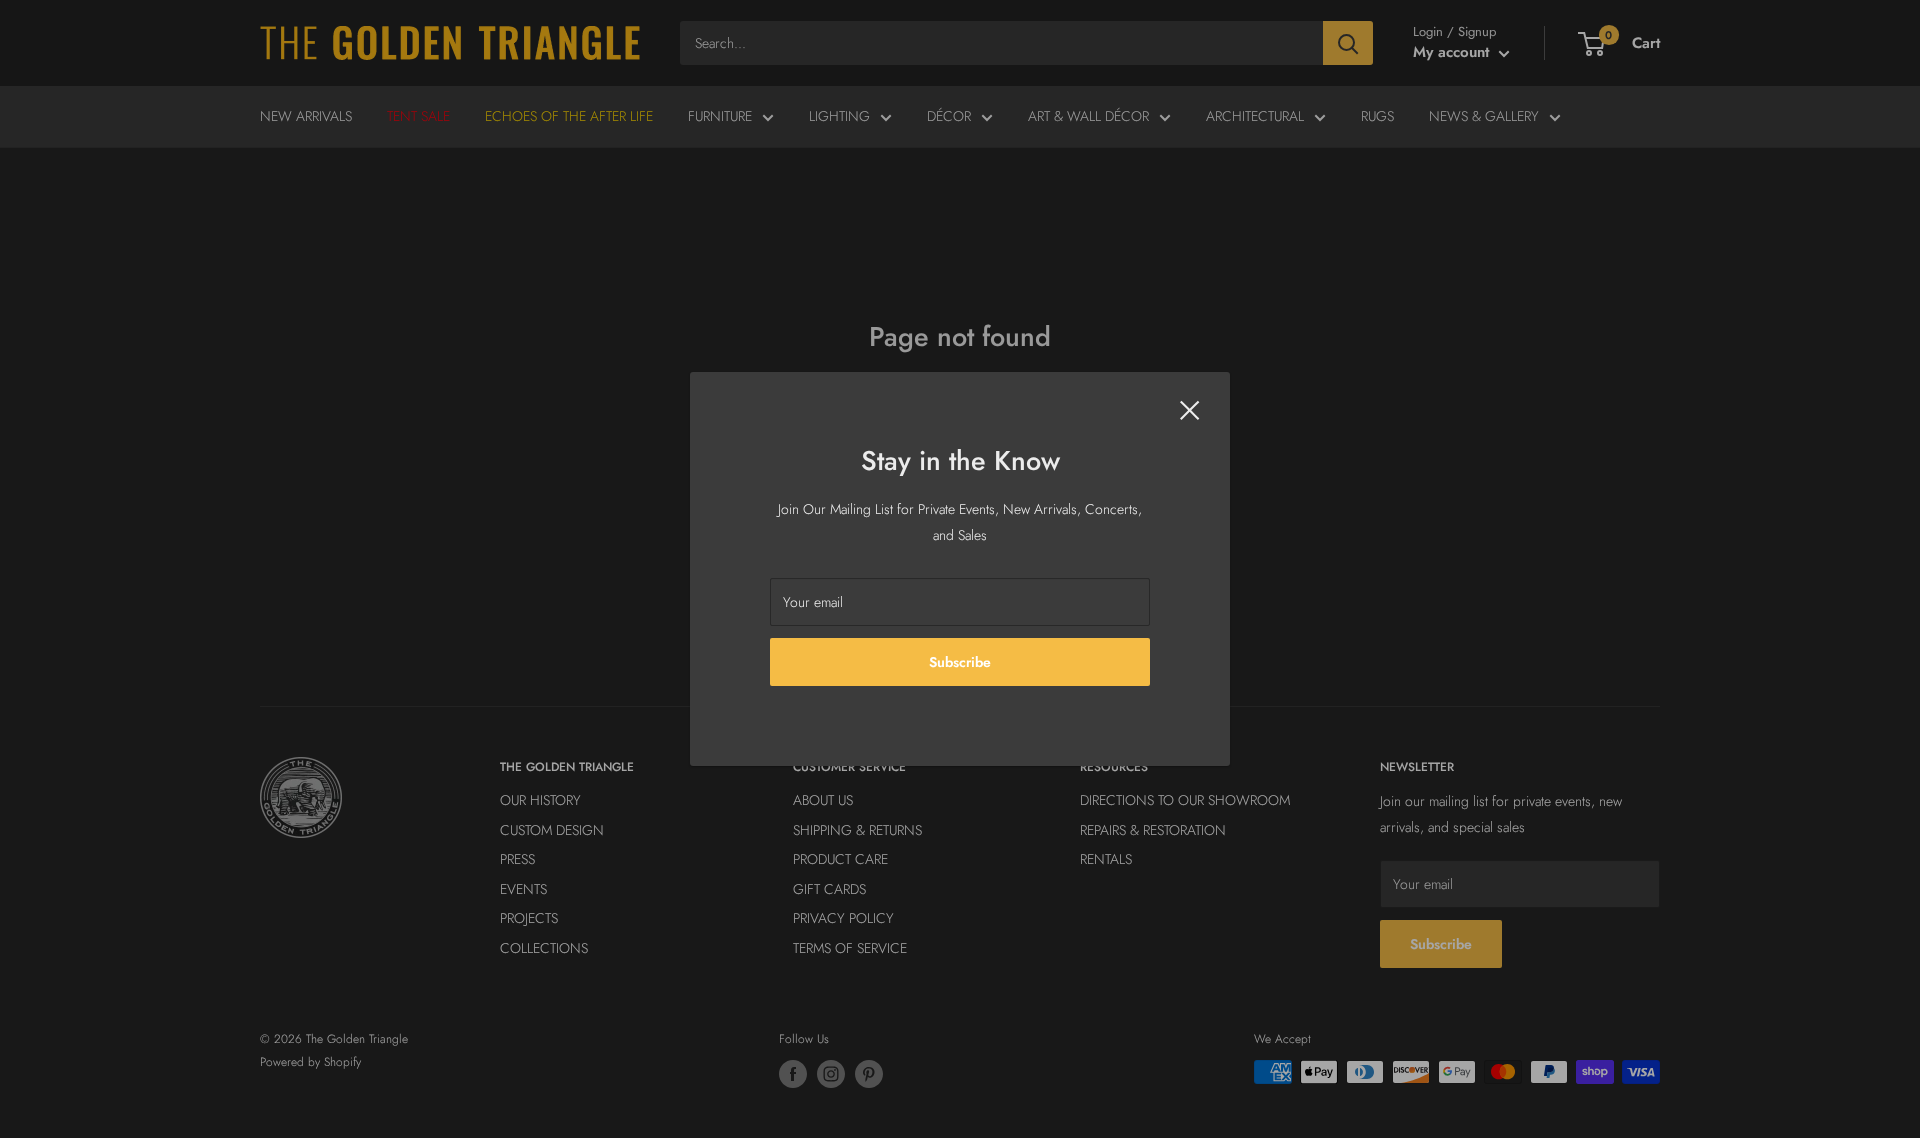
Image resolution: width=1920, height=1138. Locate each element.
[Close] (1190, 409)
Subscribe (960, 662)
